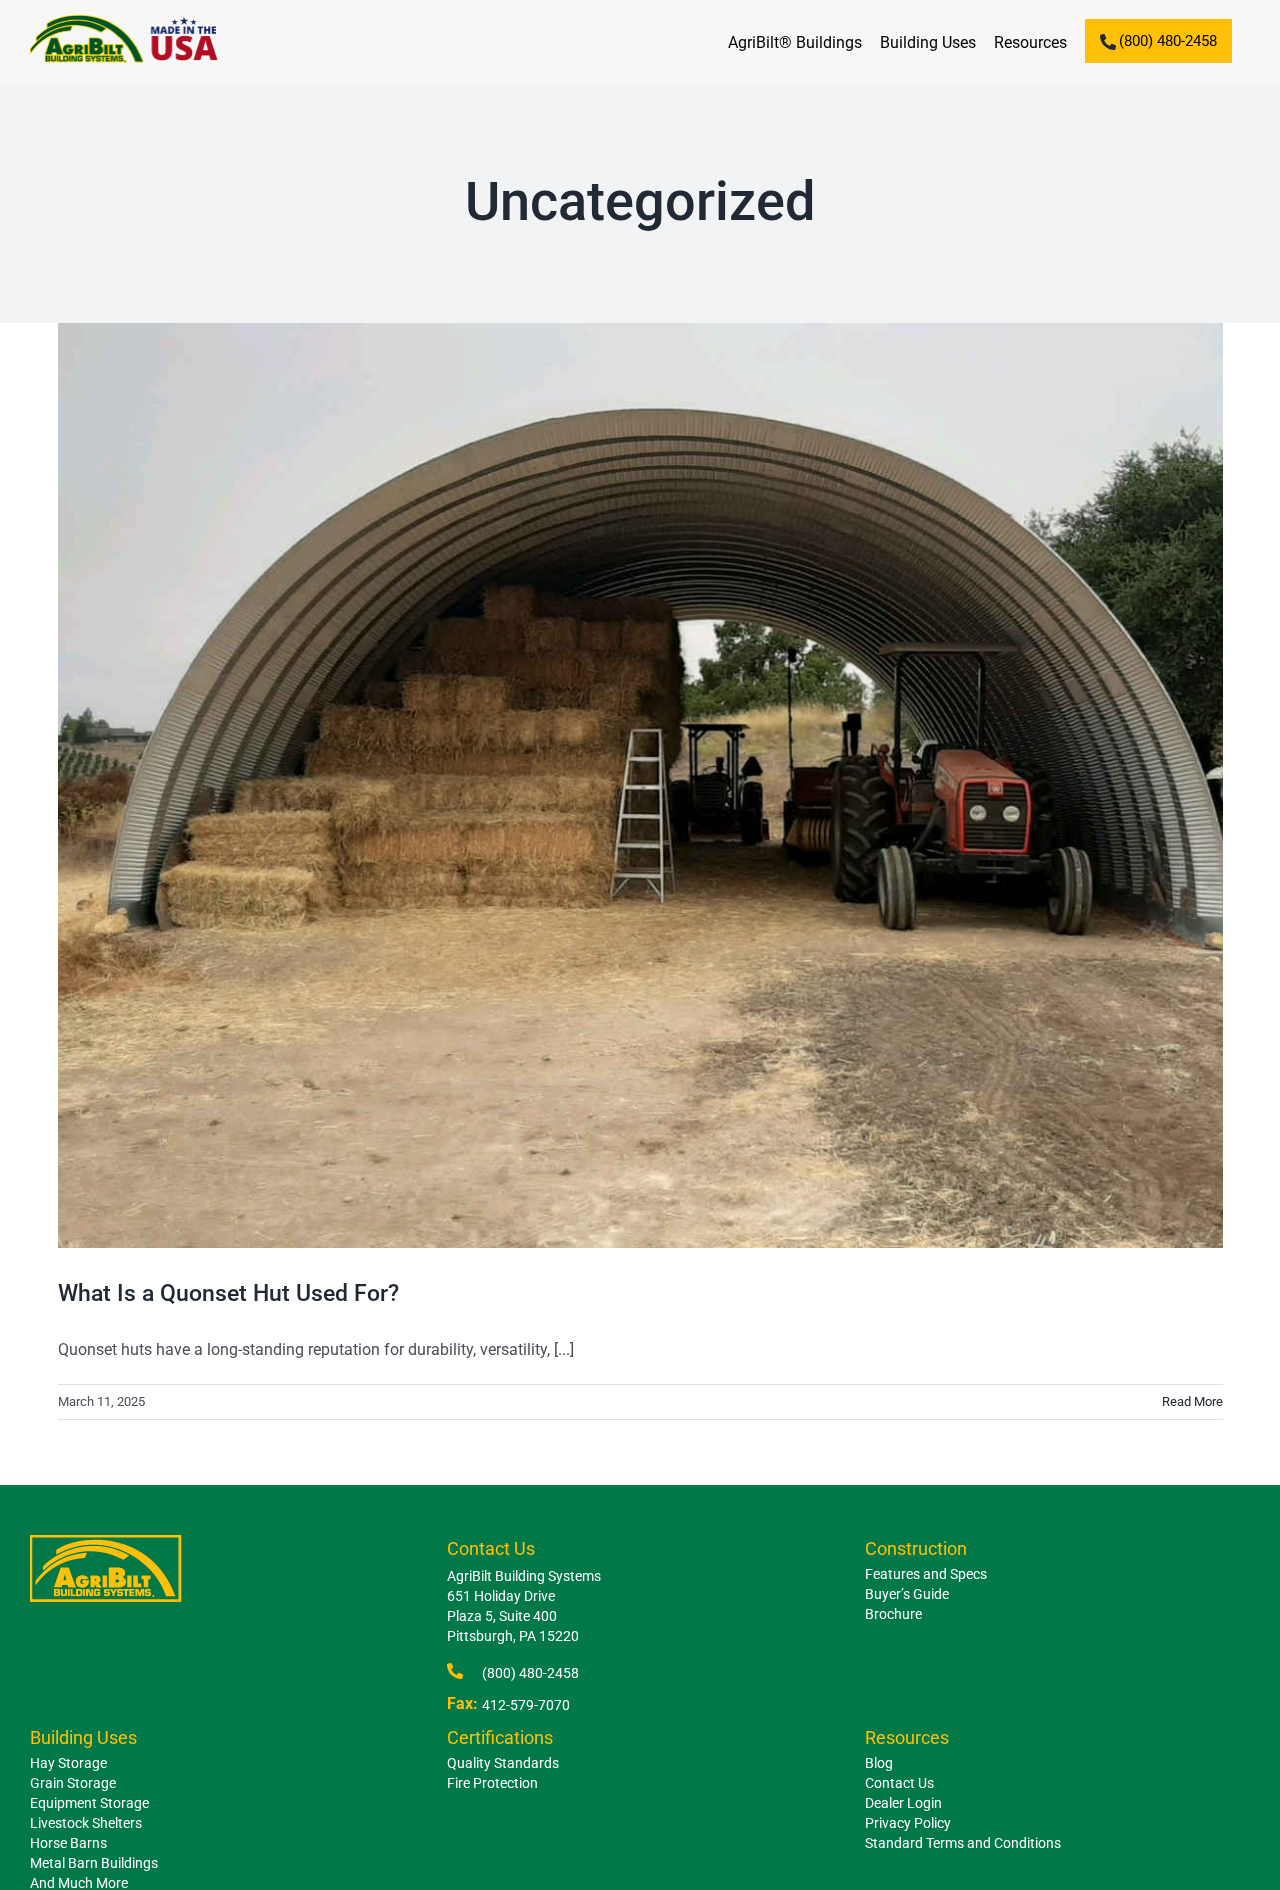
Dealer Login (903, 1803)
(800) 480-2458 (530, 1673)
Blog (879, 1763)
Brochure (893, 1614)
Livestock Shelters (86, 1823)
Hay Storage (68, 1763)
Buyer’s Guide (907, 1594)
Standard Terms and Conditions (963, 1843)
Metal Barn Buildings (94, 1863)
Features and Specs (926, 1574)
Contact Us (899, 1783)
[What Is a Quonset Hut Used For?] (640, 786)
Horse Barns (68, 1843)
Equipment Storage (89, 1803)
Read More (1192, 1401)
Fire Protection (492, 1783)
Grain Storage (73, 1783)
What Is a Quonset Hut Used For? (228, 1293)
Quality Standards (503, 1763)
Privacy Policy (908, 1823)
